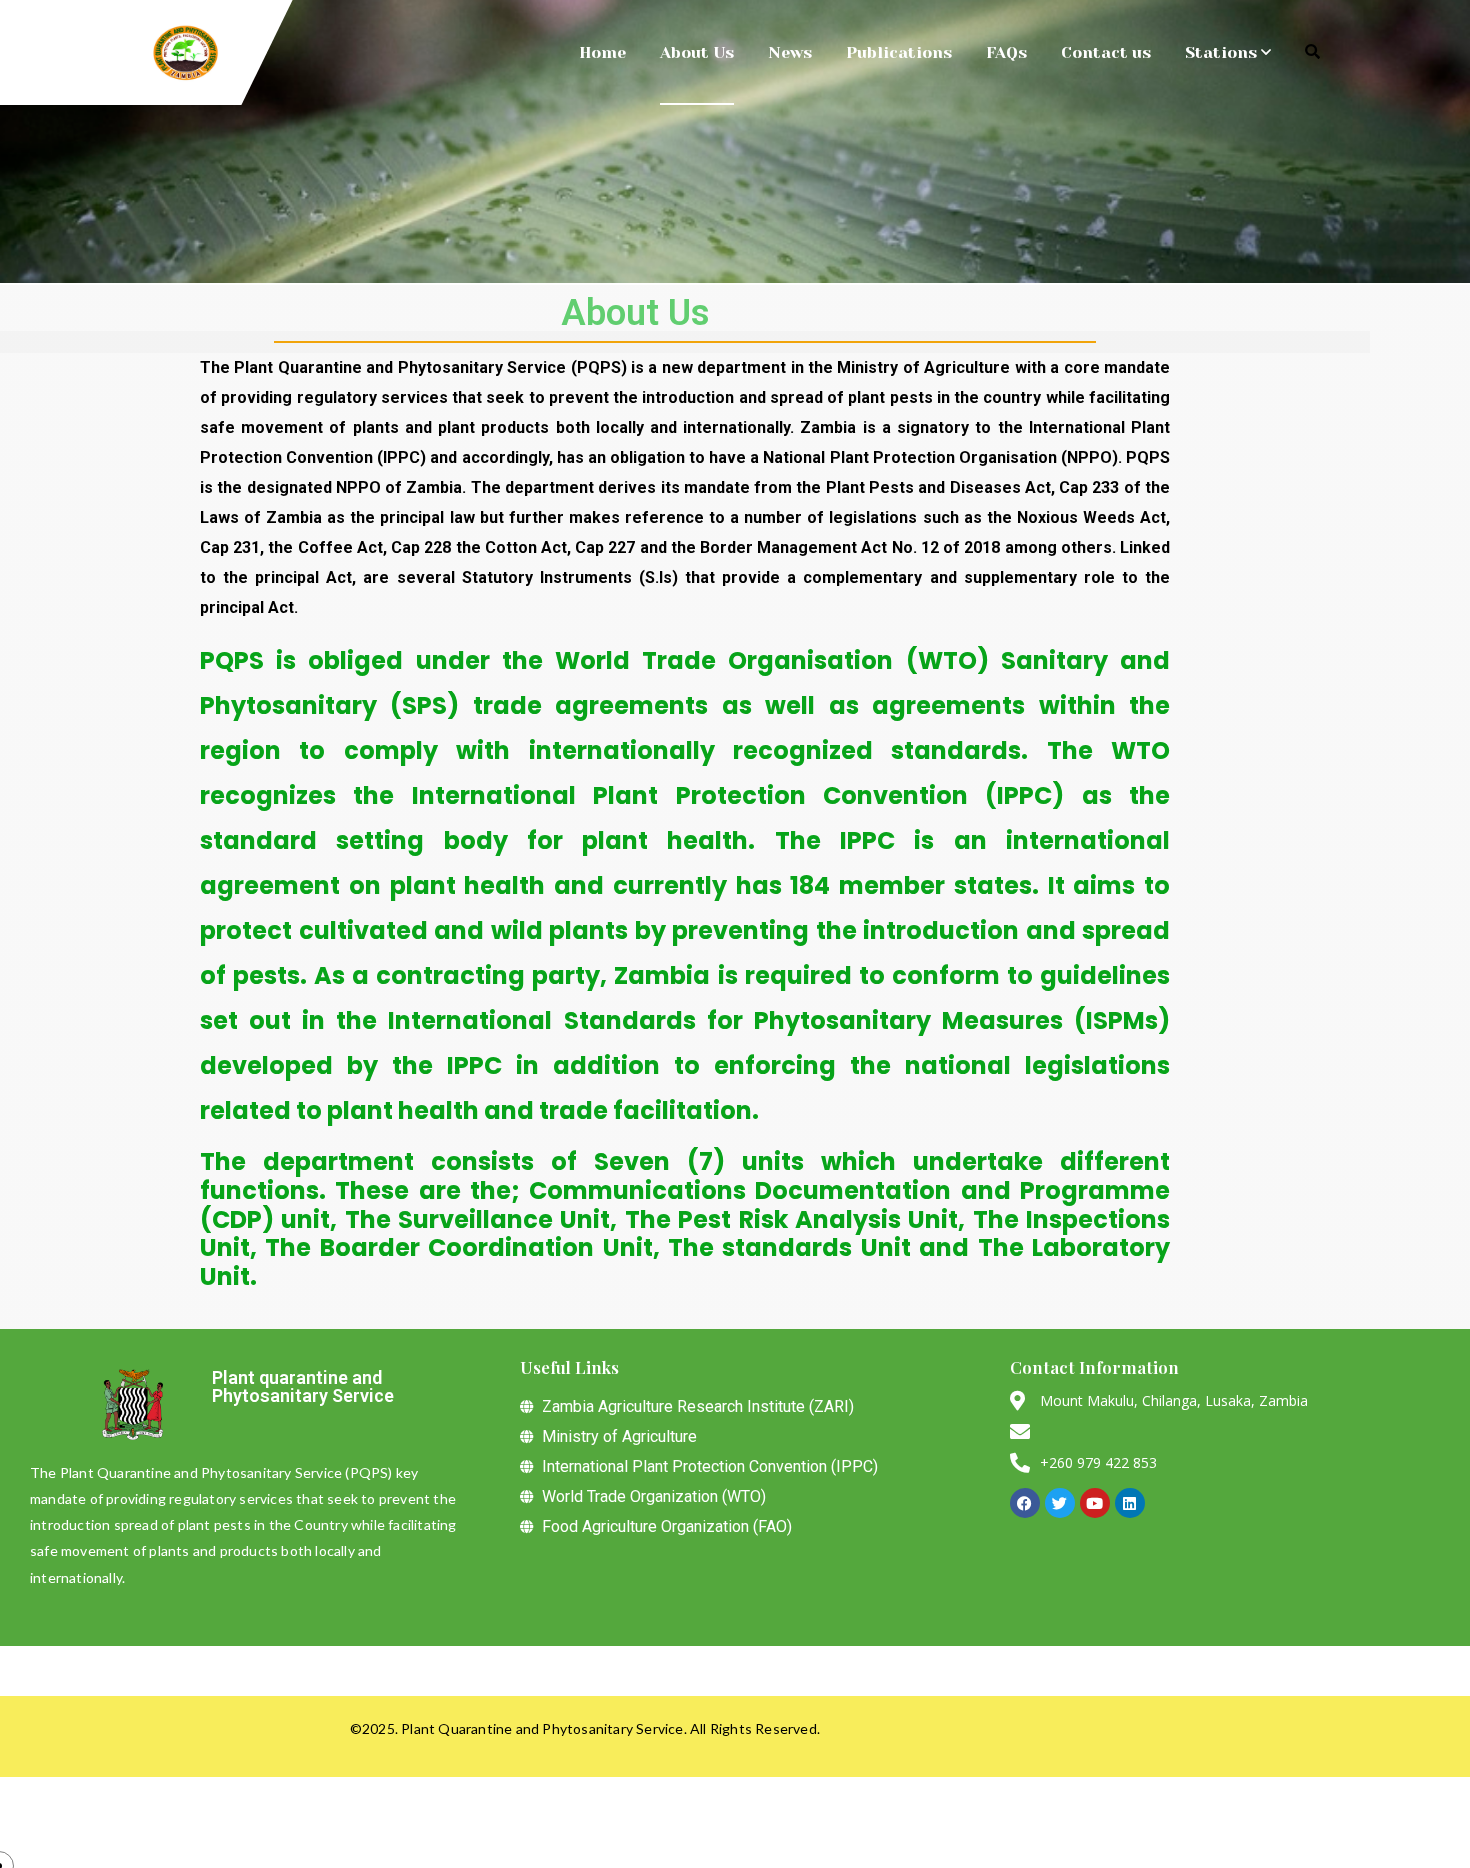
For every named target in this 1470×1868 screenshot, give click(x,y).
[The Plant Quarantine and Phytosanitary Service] (185, 53)
